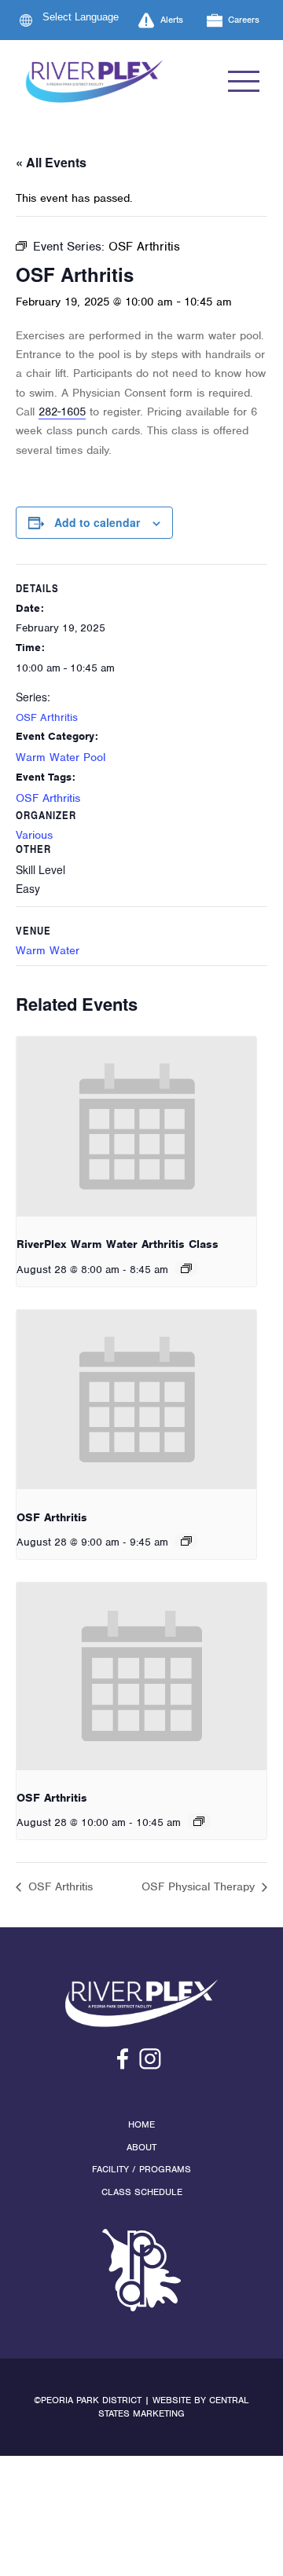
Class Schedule (142, 2192)
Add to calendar (97, 522)
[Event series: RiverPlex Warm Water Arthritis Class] (186, 1268)
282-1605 (62, 412)
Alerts (172, 20)
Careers (244, 20)
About (141, 2147)
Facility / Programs (141, 2169)
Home (141, 2124)
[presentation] (136, 1127)
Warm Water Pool (61, 757)
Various (34, 835)
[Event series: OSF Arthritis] (186, 1541)
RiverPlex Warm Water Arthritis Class (118, 1244)
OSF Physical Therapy (200, 1886)
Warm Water (48, 950)
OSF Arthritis (47, 717)
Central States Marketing (174, 2407)
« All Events (51, 162)
